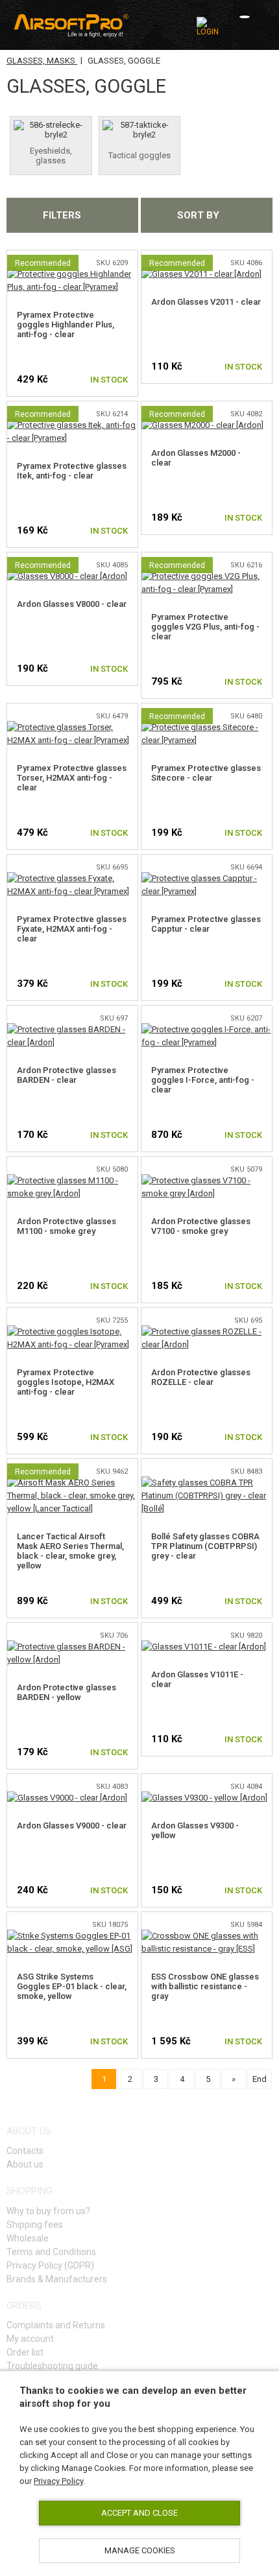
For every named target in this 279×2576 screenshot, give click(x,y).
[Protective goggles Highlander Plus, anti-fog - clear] (72, 274)
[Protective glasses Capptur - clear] (207, 878)
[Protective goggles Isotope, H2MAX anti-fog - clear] (72, 1331)
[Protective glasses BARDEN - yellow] (72, 1647)
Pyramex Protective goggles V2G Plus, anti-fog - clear (205, 627)
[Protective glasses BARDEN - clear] (72, 1029)
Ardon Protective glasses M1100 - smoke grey (67, 1226)
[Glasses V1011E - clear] (204, 1647)
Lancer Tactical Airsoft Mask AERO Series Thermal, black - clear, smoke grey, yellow (70, 1551)
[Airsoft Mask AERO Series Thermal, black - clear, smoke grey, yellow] (72, 1483)
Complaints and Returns (56, 2325)
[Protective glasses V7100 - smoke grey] (207, 1180)
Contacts (25, 2151)
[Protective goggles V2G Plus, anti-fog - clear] (207, 576)
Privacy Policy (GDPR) (50, 2265)
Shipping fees (35, 2225)
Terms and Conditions (51, 2252)
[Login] (209, 27)
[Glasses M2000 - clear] (202, 425)
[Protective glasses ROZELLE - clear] (207, 1331)
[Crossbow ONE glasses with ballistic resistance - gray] (207, 1936)
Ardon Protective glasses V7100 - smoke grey (201, 1226)
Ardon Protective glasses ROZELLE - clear (201, 1377)
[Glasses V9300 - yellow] (204, 1798)
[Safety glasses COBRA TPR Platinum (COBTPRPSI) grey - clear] (207, 1483)
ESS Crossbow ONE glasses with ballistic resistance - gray (205, 1986)
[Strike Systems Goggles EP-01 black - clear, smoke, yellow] (72, 1936)
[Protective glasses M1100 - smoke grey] (72, 1180)
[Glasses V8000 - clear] (67, 576)
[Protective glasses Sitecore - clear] (207, 727)
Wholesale (28, 2238)
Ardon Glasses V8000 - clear (72, 604)
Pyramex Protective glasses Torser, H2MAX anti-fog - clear (72, 778)
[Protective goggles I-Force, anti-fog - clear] (207, 1029)
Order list (25, 2352)
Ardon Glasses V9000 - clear (72, 1826)
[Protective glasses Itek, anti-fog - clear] (72, 425)
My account (30, 2339)
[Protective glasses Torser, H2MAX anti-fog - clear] (72, 727)
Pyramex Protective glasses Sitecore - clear (206, 773)
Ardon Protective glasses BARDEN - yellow (67, 1692)
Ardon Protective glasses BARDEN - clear (67, 1075)
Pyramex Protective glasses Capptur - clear (206, 924)
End (260, 2079)
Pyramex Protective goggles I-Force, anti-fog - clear (203, 1080)
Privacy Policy (58, 2481)
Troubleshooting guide (52, 2366)
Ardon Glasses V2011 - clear (206, 302)
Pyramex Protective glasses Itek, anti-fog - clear (72, 471)
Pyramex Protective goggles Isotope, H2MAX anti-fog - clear (66, 1382)
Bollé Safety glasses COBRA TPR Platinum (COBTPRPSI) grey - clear (205, 1546)
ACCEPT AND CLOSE (139, 2513)
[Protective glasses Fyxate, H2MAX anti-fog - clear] (72, 878)
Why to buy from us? (48, 2211)
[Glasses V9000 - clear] (67, 1798)
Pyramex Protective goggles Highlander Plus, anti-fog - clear (66, 325)
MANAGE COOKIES (140, 2550)
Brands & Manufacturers (57, 2279)
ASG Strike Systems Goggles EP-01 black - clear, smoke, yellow (72, 1986)
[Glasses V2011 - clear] (201, 274)
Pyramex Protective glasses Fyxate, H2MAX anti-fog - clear (72, 929)
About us (25, 2164)
